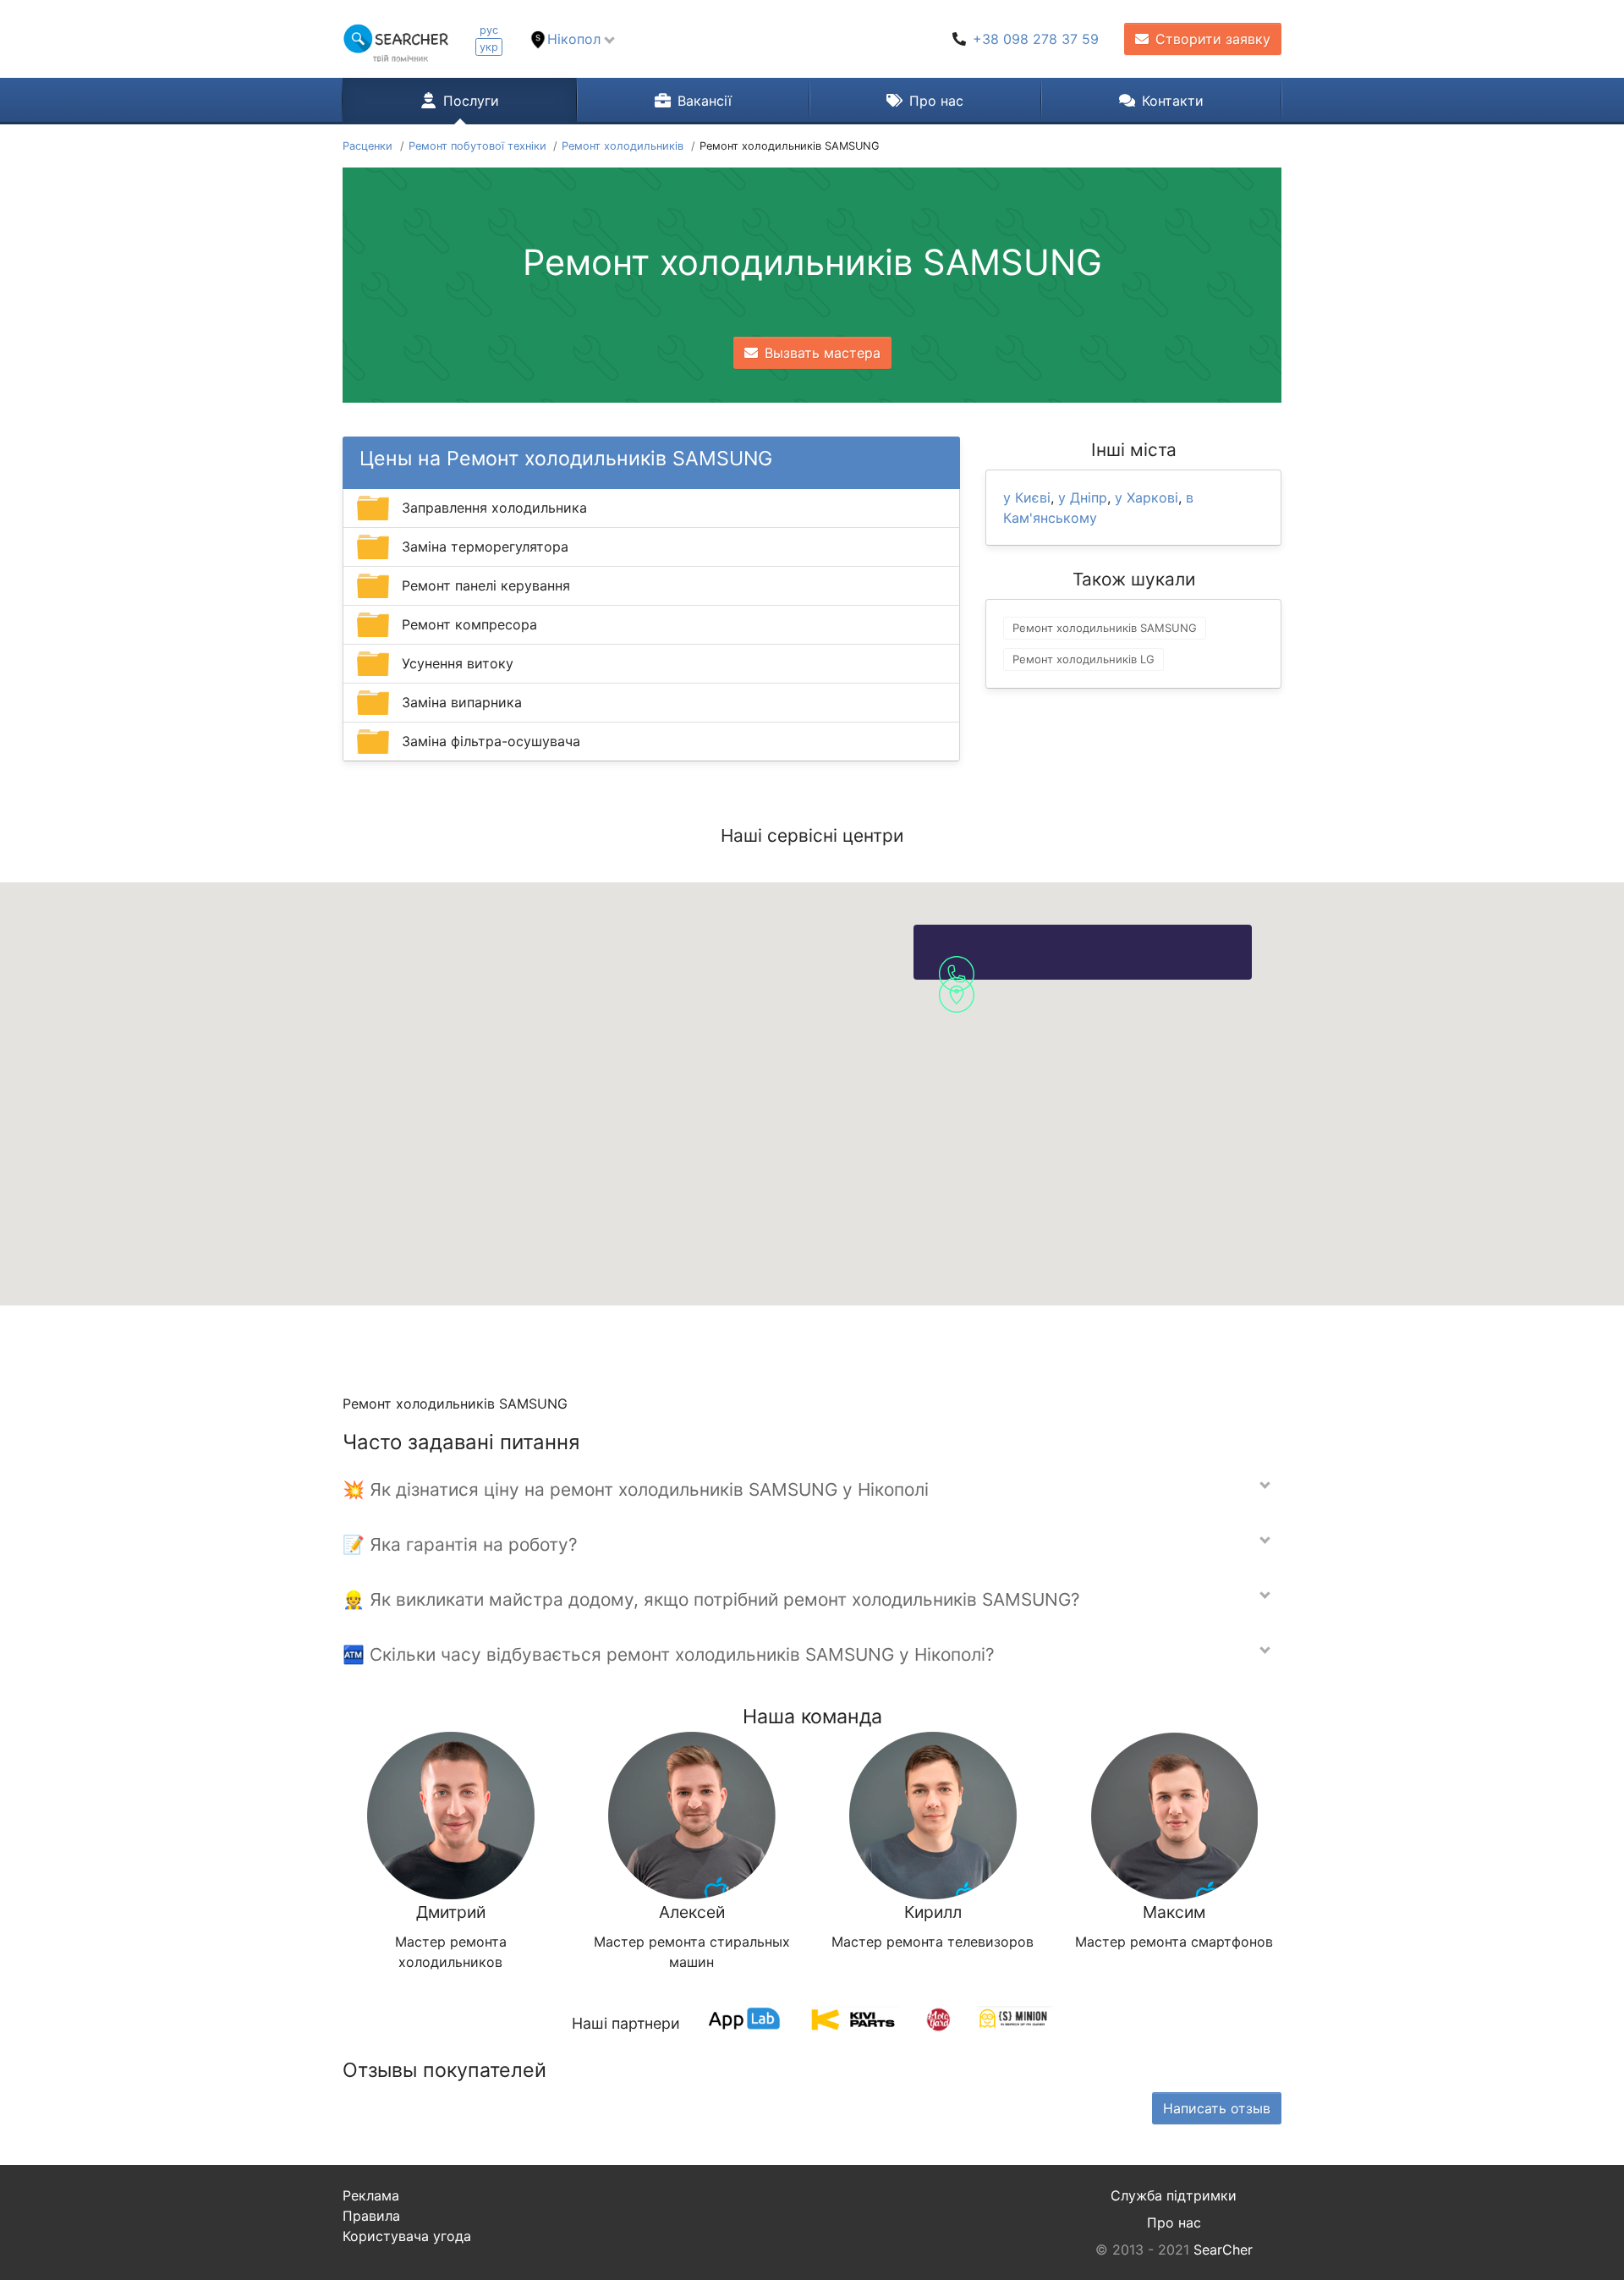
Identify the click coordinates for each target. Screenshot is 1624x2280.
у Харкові (1147, 497)
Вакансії (705, 101)
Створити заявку (1213, 39)
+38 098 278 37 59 (1036, 39)
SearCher (1223, 2250)
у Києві (1027, 497)
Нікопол (574, 39)
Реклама (371, 2195)
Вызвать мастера (823, 353)
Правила (371, 2216)
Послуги (471, 101)
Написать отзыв (1217, 2108)
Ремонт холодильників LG (1084, 659)
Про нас (936, 101)
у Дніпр (1083, 497)
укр (489, 47)
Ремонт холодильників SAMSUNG (1105, 628)
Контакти (1173, 101)
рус (489, 30)
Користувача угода (407, 2236)
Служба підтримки (1174, 2195)
